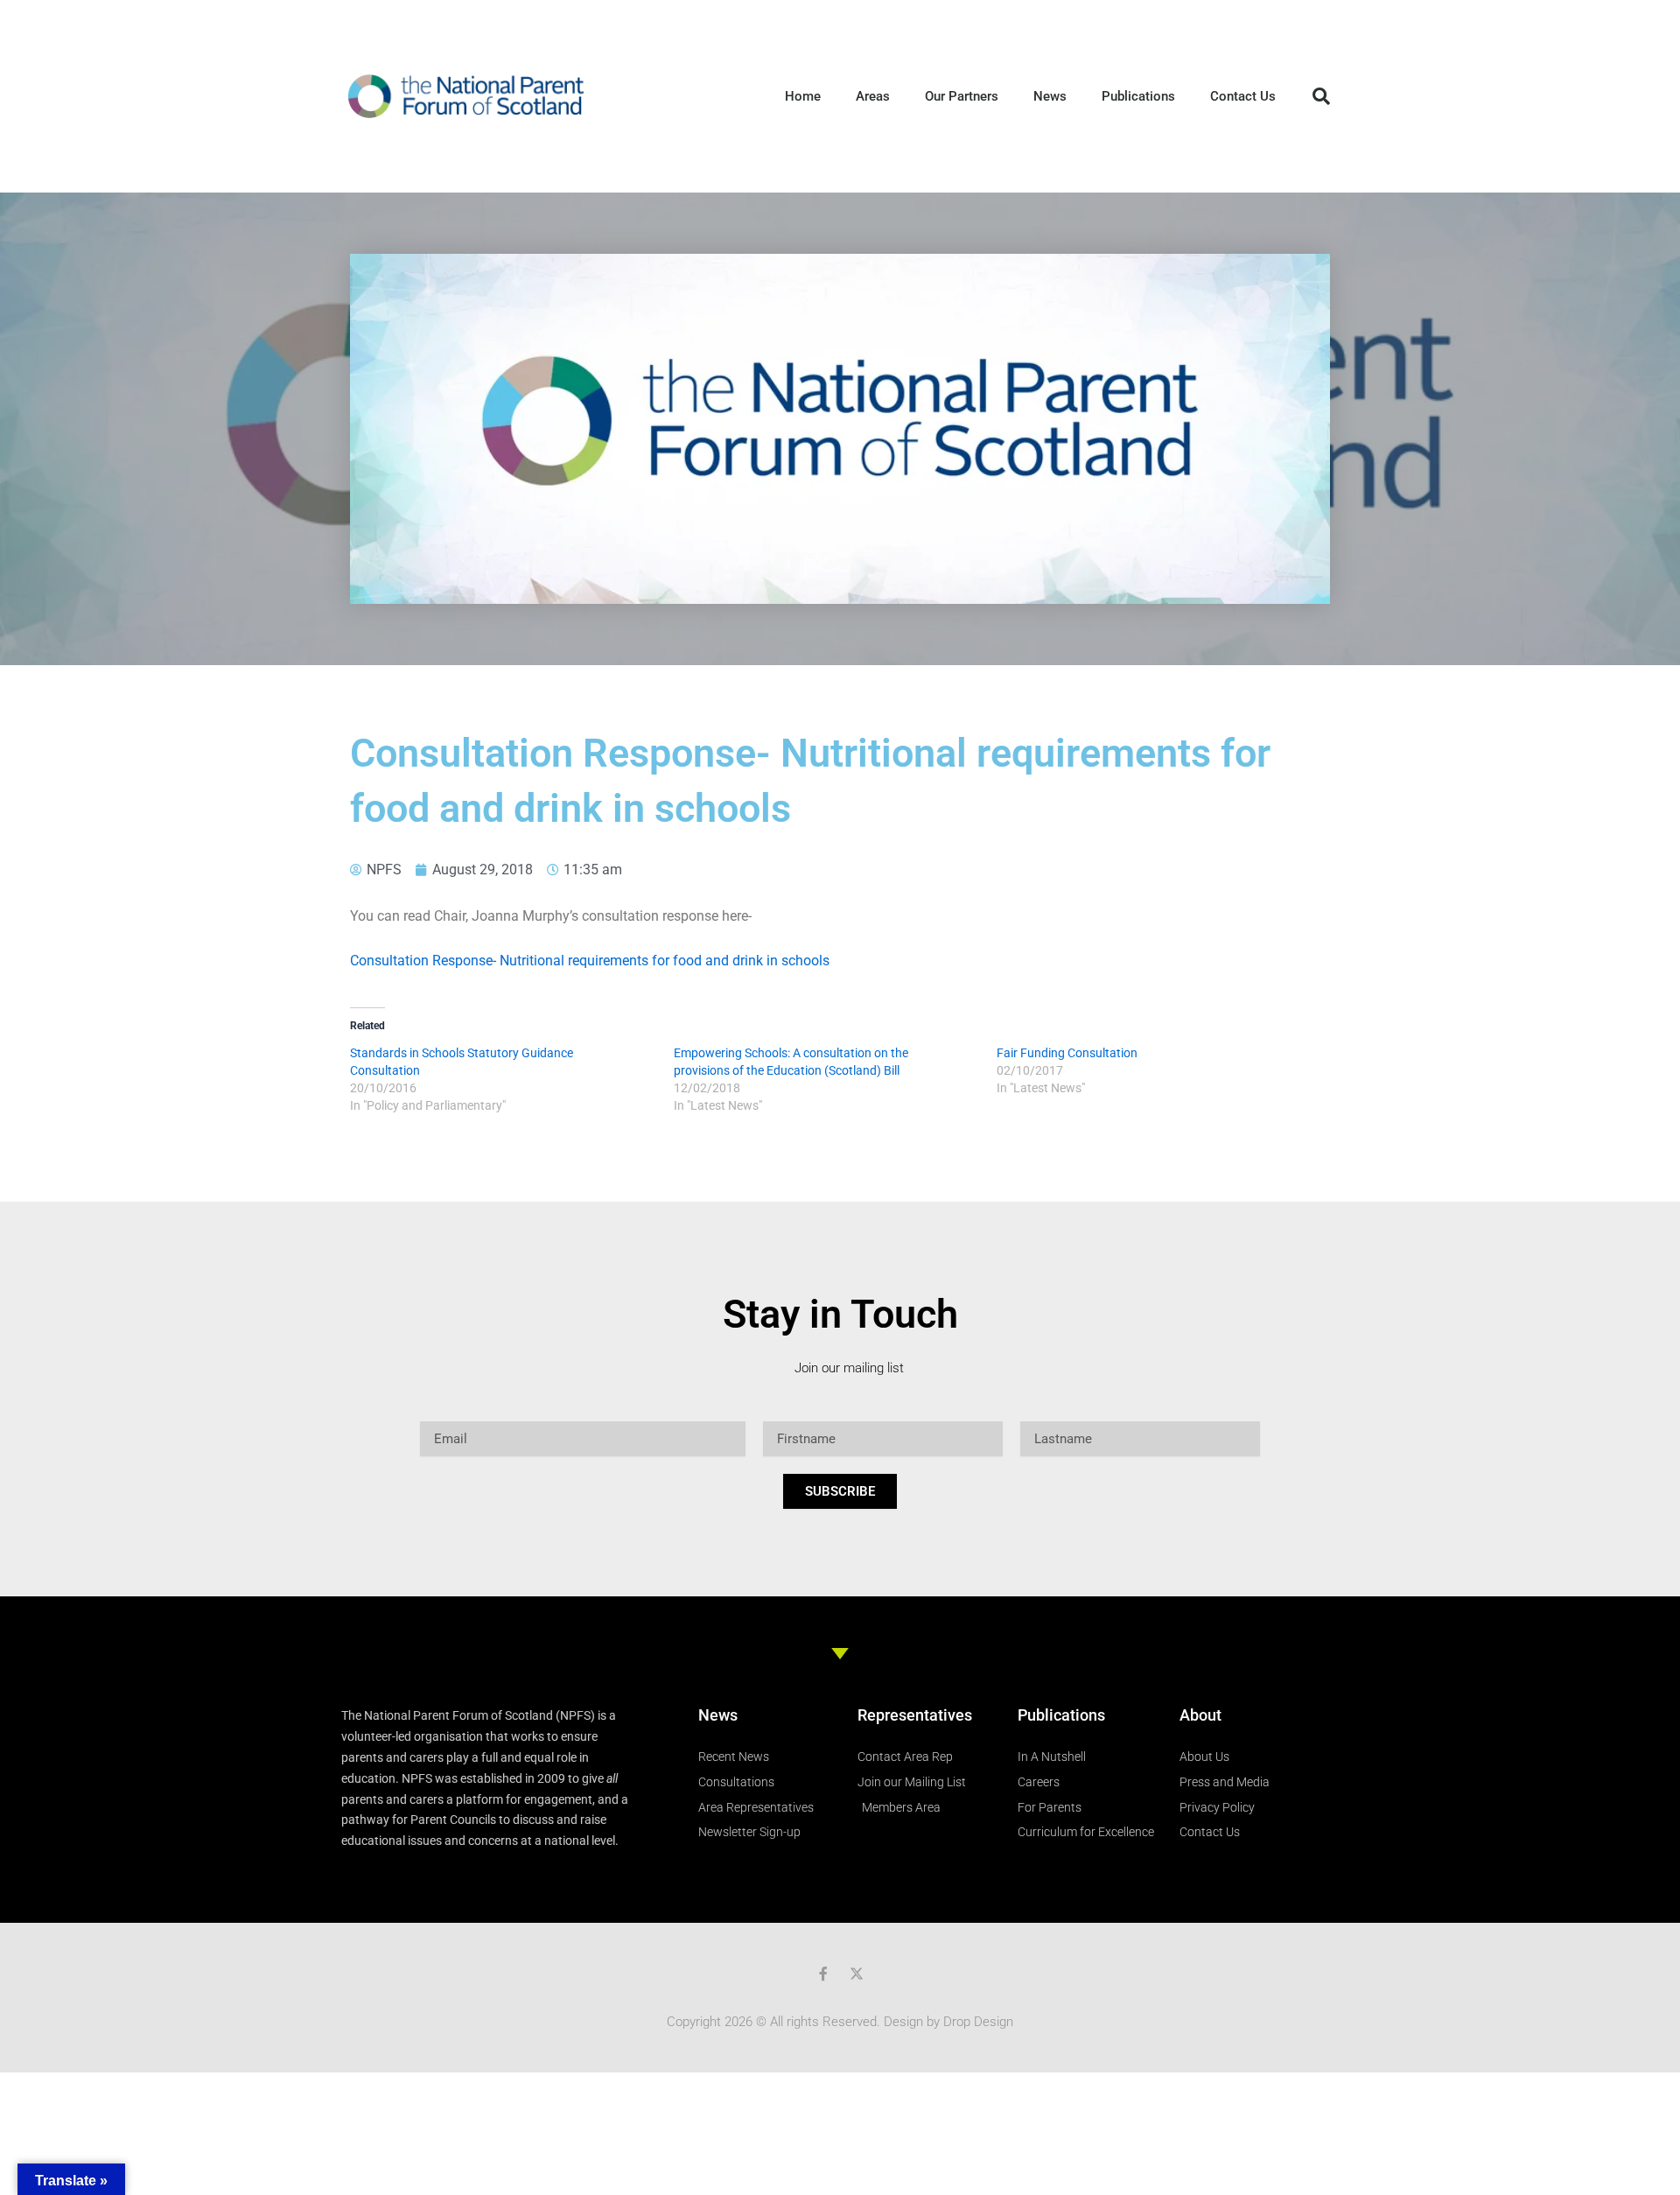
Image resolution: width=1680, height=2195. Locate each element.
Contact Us (1243, 96)
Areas (873, 96)
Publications (1138, 96)
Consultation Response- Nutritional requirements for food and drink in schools (590, 961)
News (1050, 96)
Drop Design (978, 2022)
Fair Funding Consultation (1067, 1053)
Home (803, 96)
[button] (1321, 96)
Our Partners (962, 96)
